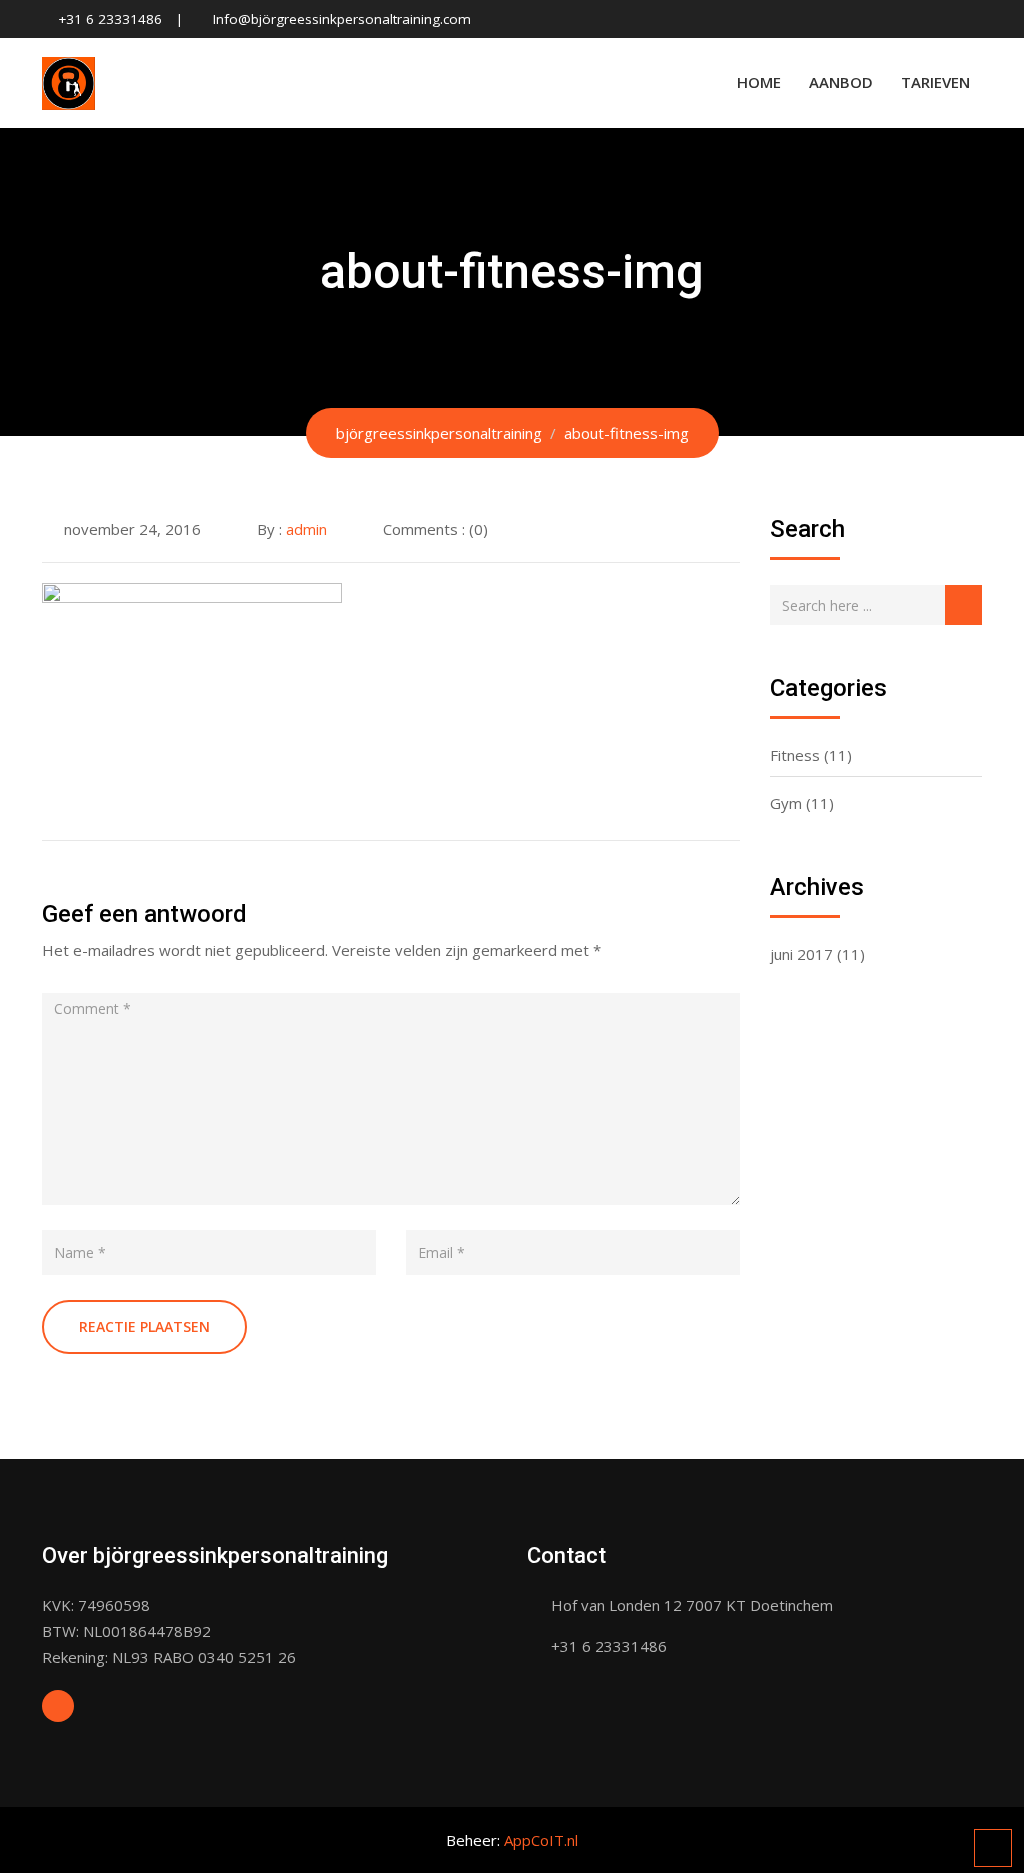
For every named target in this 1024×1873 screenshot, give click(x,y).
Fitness (795, 755)
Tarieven (935, 82)
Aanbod (841, 82)
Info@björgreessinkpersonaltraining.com (342, 19)
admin (306, 529)
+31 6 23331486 (110, 19)
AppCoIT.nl (541, 1840)
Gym (786, 803)
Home (759, 82)
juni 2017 (801, 954)
